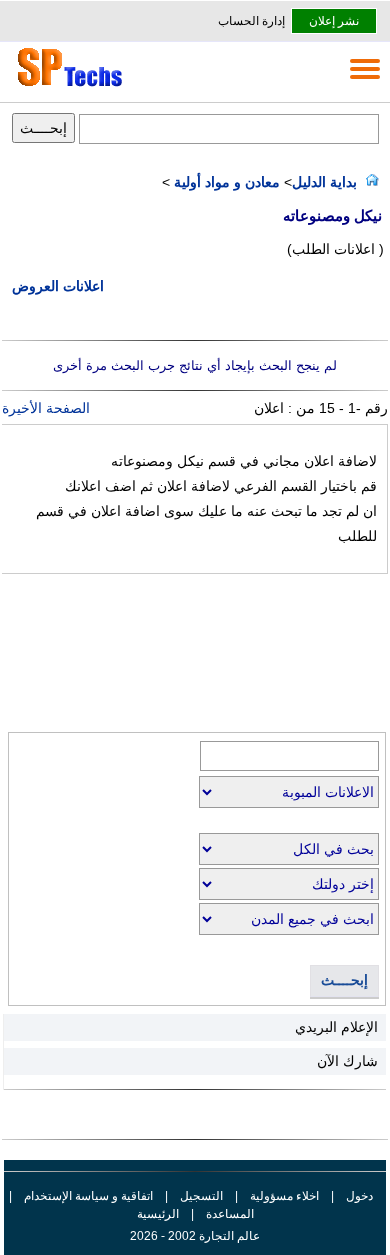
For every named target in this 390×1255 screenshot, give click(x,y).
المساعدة (230, 1214)
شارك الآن (347, 1061)
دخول (359, 1196)
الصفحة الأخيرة (46, 408)
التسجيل (201, 1196)
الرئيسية (158, 1214)
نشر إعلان (334, 21)
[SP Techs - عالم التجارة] (67, 86)
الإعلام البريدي (336, 1027)
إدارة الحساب (251, 21)
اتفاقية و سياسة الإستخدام (87, 1196)
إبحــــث (344, 980)
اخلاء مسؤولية (284, 1196)
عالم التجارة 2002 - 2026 (195, 1236)
